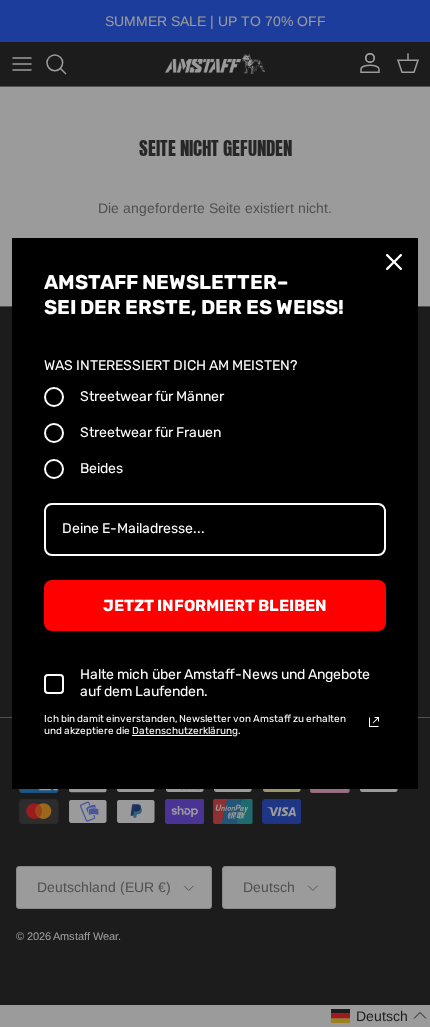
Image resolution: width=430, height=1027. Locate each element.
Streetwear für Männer (152, 396)
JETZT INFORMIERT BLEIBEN (215, 605)
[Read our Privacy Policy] (374, 722)
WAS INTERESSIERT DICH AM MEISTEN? (170, 365)
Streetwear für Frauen (150, 432)
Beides (101, 468)
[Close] (394, 262)
